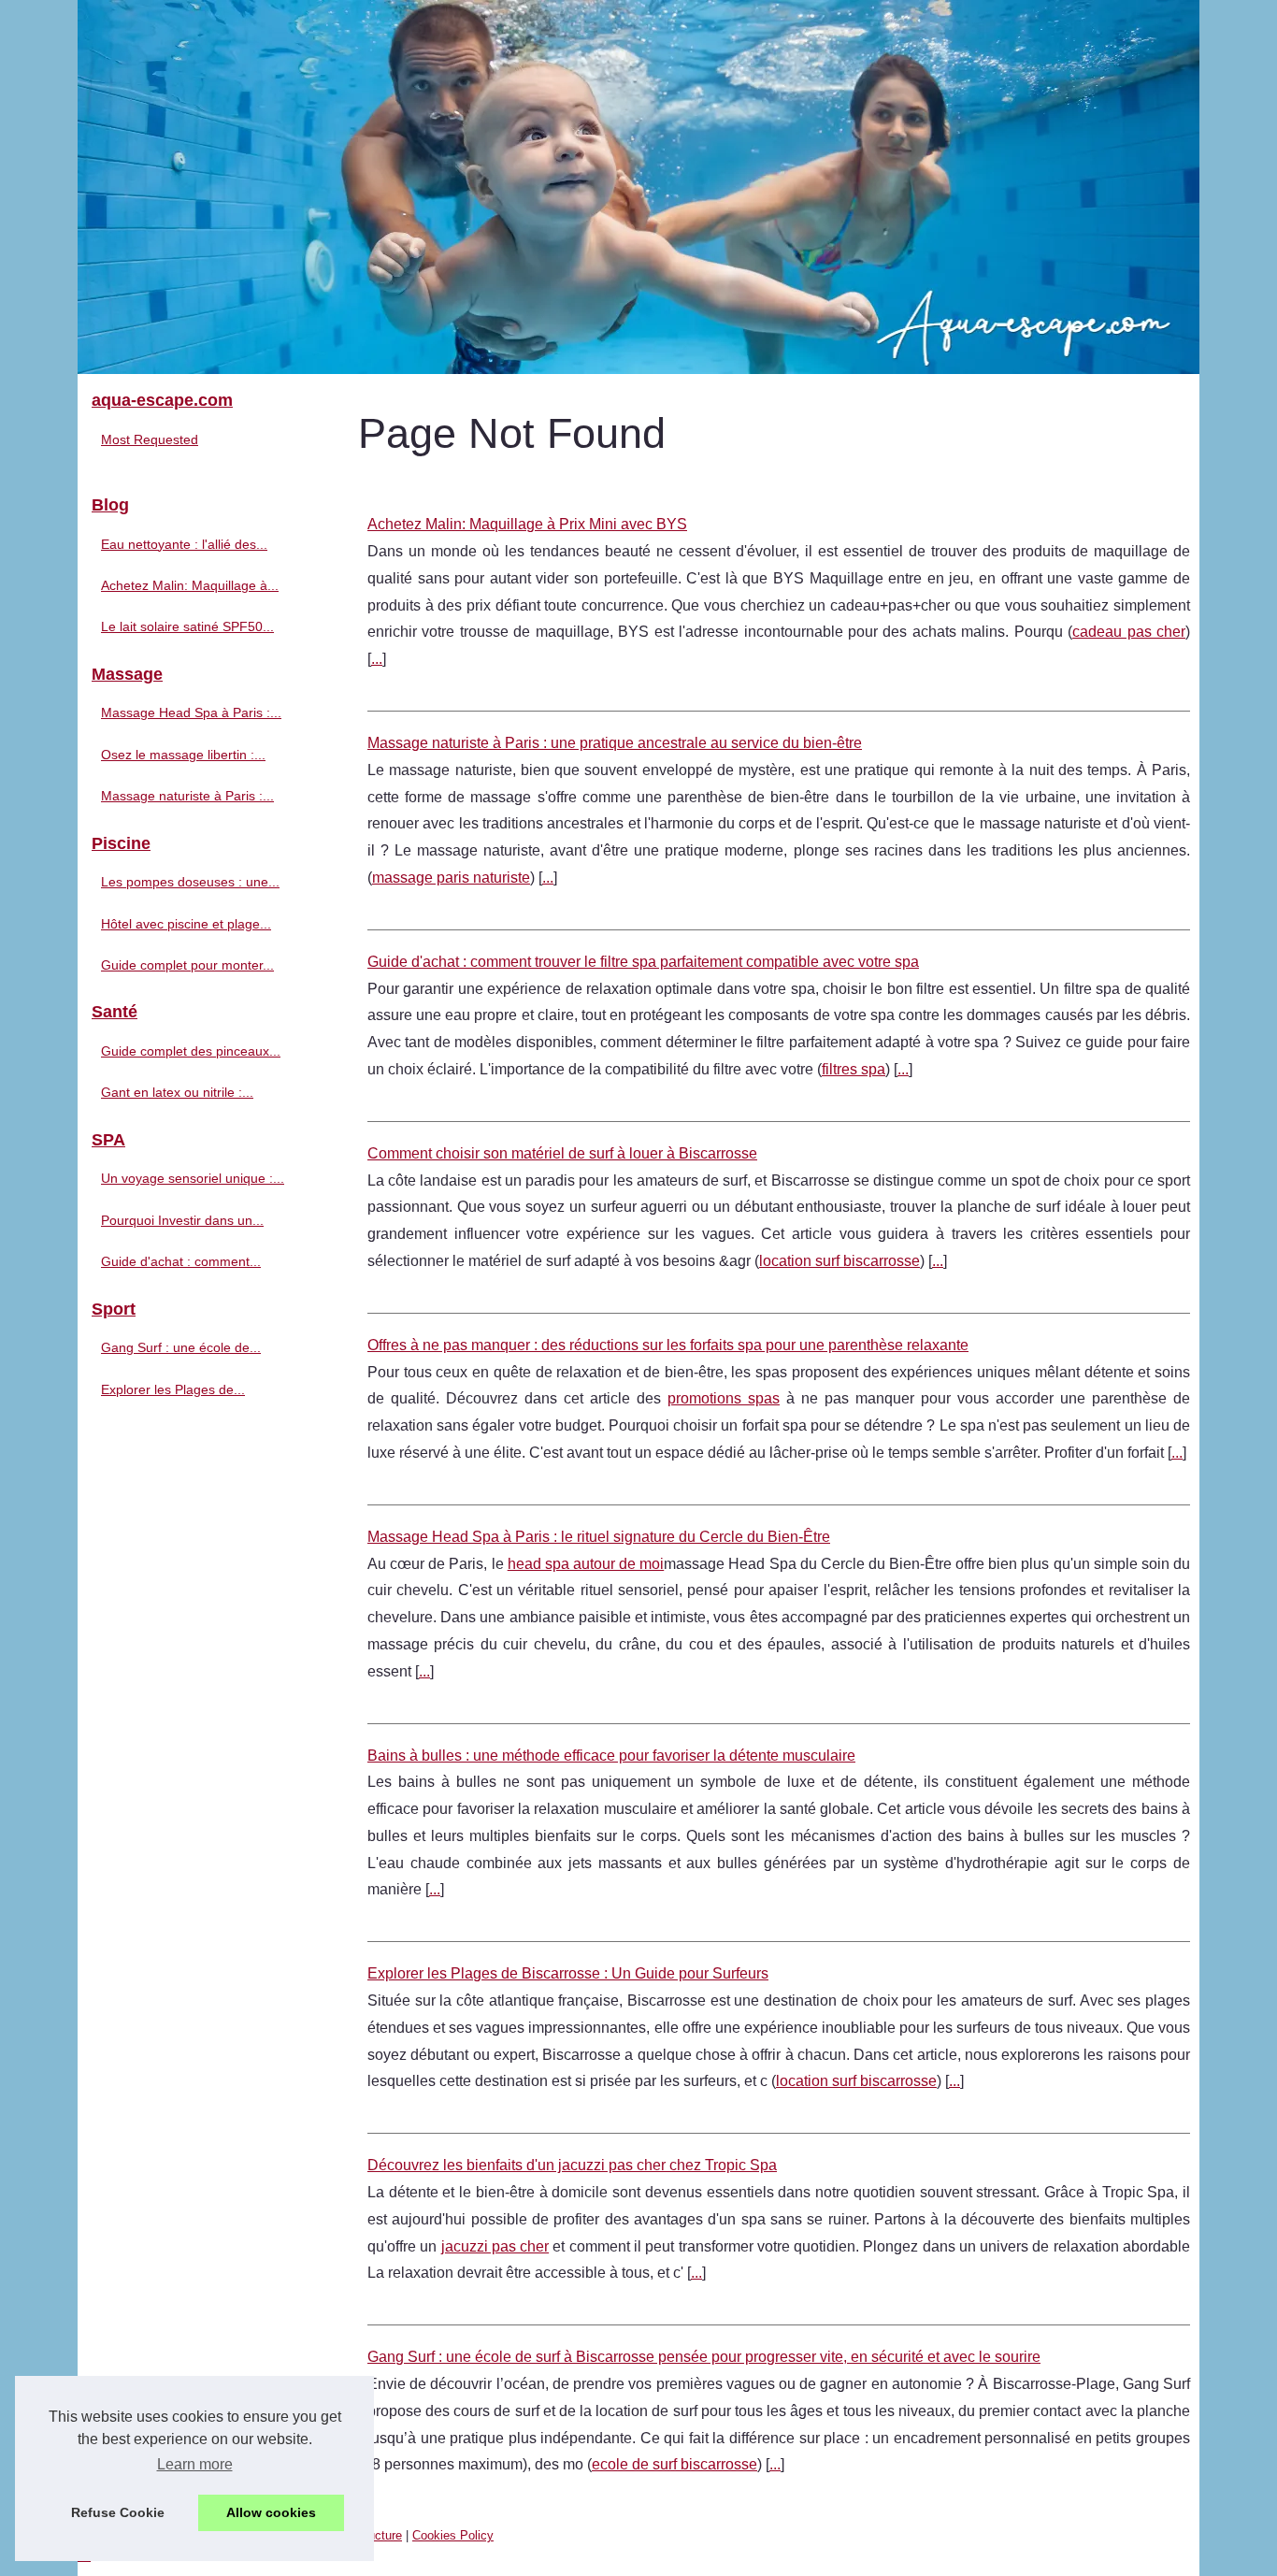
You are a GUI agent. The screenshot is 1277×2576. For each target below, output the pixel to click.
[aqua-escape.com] (638, 187)
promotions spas (724, 1398)
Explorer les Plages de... (173, 1389)
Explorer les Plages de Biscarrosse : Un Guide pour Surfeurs (568, 1973)
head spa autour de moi (586, 1564)
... (377, 659)
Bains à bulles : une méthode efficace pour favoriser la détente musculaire (611, 1756)
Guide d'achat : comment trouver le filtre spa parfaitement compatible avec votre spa (643, 962)
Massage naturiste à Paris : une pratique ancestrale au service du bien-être (615, 743)
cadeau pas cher (1129, 632)
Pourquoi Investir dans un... (182, 1220)
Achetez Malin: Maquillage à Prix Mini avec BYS (527, 524)
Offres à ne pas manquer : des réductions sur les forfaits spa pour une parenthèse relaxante (668, 1345)
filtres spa (854, 1069)
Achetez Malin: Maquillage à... (190, 585)
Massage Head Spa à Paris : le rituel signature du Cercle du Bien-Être (599, 1537)
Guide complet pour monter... (187, 965)
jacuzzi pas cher (495, 2246)
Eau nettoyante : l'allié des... (184, 544)
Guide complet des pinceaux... (191, 1051)
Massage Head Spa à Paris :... (191, 712)
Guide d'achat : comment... (181, 1261)
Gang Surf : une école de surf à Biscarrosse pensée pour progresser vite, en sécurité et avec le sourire (704, 2357)
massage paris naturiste (451, 878)
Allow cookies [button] (271, 2512)
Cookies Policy (453, 2535)
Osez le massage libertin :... (183, 755)
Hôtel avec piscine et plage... (186, 924)
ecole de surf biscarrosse (674, 2464)
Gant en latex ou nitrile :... (177, 1092)
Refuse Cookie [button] (118, 2512)
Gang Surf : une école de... (181, 1347)
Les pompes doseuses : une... (190, 882)
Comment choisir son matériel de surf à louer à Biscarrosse (562, 1153)
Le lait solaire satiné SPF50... (187, 626)
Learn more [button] (195, 2464)
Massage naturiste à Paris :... (187, 796)
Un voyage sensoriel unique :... (193, 1178)
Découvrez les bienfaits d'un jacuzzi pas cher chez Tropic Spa (572, 2165)
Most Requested (150, 439)
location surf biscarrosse (839, 1261)
